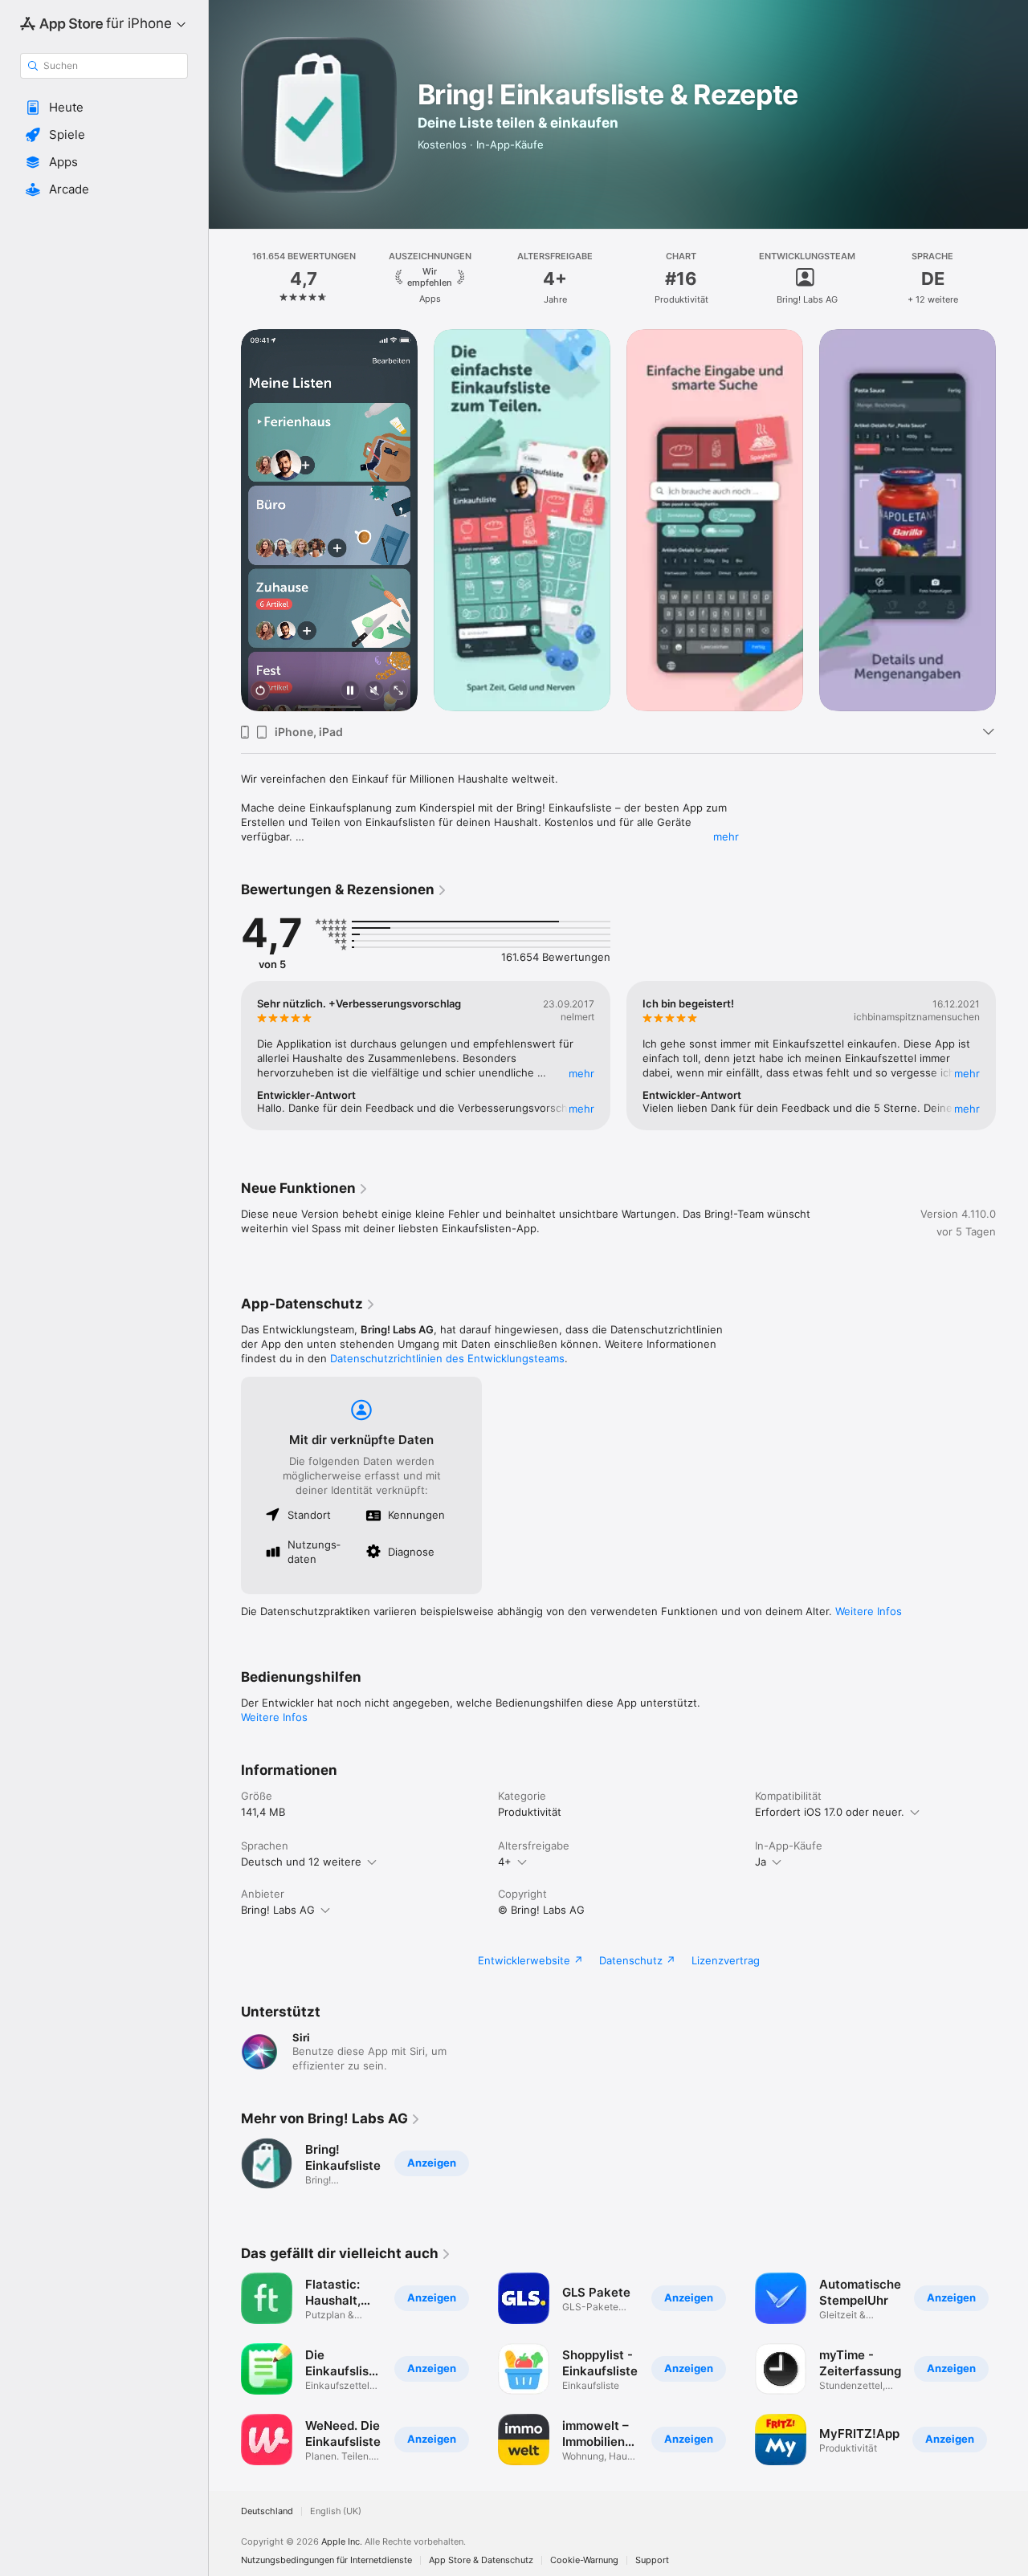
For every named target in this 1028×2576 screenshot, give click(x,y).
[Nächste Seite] (1012, 279)
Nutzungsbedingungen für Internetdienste (326, 2560)
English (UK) (336, 2511)
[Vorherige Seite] (225, 279)
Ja (761, 1862)
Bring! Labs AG (278, 1910)
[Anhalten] (350, 692)
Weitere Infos (869, 1611)
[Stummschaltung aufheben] (374, 692)
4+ (505, 1862)
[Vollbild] (398, 692)
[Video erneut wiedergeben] (260, 692)
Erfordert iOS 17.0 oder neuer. (830, 1812)
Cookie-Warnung (584, 2560)
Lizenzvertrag (726, 1960)
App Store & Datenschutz (481, 2560)
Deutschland (267, 2511)
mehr (726, 836)
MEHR (581, 1073)
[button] (104, 108)
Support (652, 2560)
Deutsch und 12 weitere (301, 1862)
